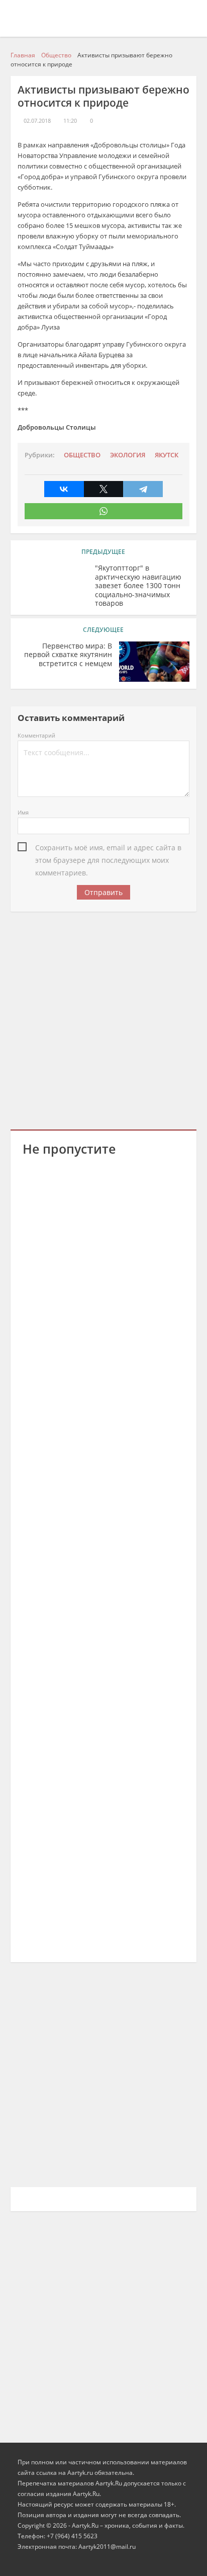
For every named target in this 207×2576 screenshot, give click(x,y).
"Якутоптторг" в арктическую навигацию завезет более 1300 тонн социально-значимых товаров (138, 586)
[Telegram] (143, 489)
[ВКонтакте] (64, 489)
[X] (104, 489)
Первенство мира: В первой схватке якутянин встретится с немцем (68, 655)
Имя (23, 812)
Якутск (167, 455)
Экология (128, 455)
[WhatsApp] (104, 511)
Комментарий (36, 735)
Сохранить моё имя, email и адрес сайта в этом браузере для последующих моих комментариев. (108, 848)
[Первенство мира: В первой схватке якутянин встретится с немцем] (154, 662)
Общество (82, 455)
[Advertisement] (103, 1019)
